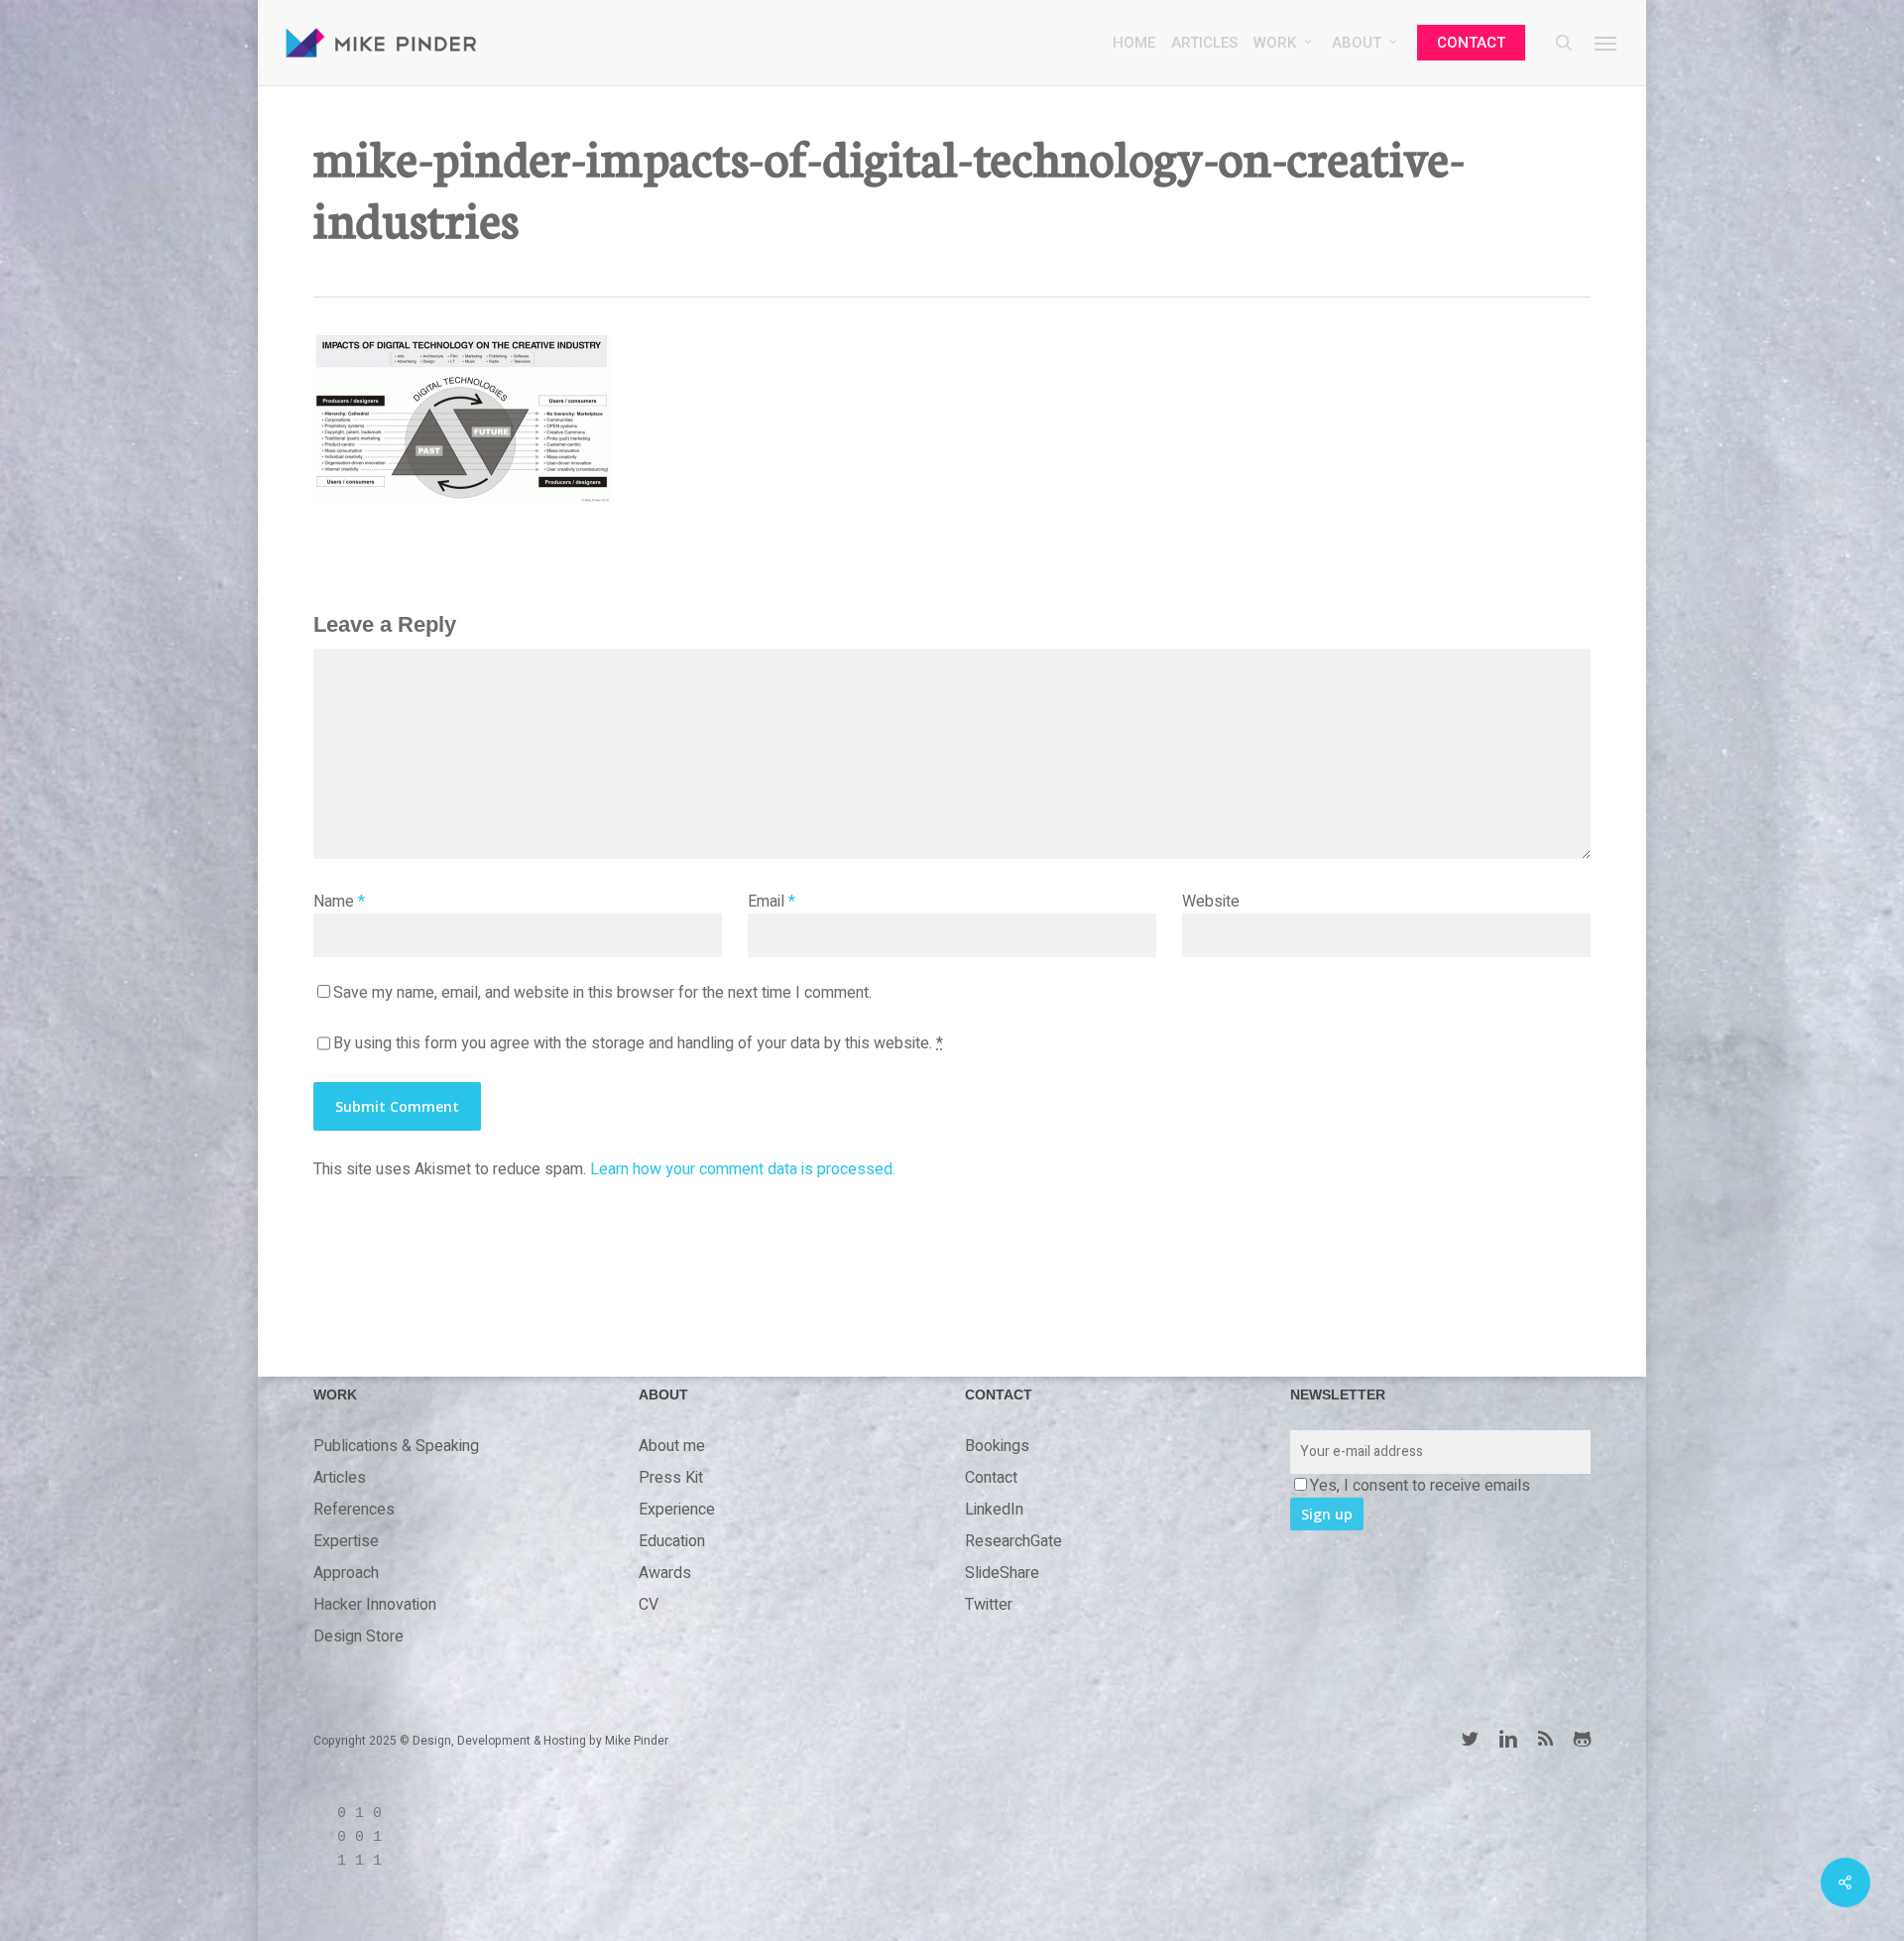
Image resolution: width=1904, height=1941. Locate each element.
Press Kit (671, 1478)
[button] (1606, 43)
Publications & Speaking (396, 1446)
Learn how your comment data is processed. (743, 1169)
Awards (665, 1573)
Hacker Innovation (375, 1605)
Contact (991, 1478)
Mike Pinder (637, 1741)
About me (672, 1446)
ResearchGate (1013, 1541)
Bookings (997, 1446)
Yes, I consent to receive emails (1420, 1486)
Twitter (989, 1605)
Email (772, 902)
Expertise (346, 1541)
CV (649, 1605)
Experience (677, 1510)
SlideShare (1002, 1573)
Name (339, 902)
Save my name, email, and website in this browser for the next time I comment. (602, 993)
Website (1211, 902)
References (354, 1510)
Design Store (358, 1637)
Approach (346, 1573)
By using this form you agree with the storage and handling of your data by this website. (638, 1043)
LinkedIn (994, 1510)
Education (672, 1541)
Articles (340, 1478)
